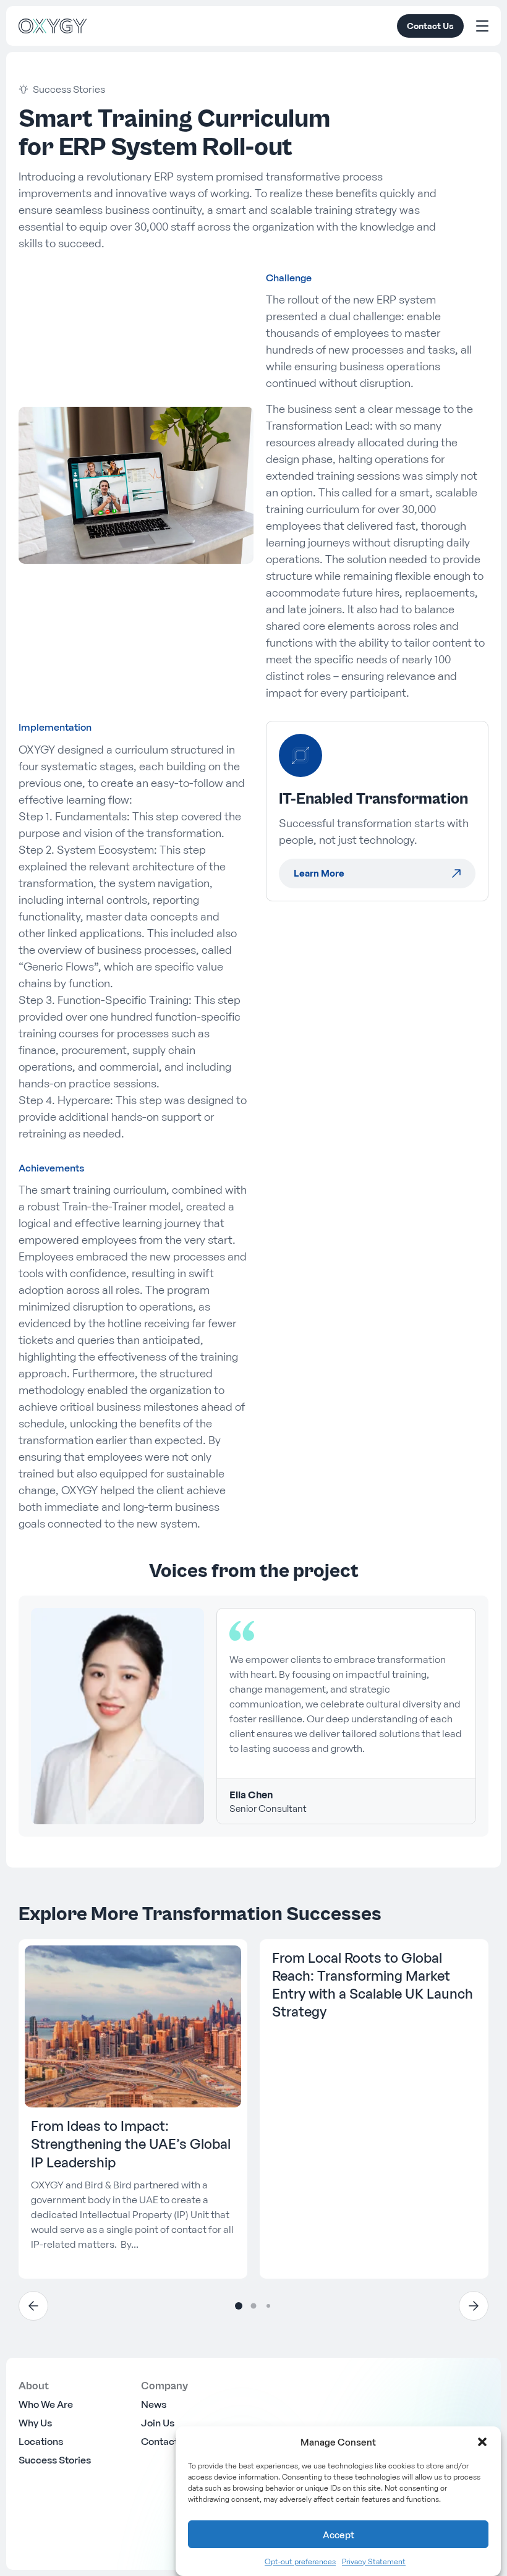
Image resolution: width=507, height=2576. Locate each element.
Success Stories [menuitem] (55, 2460)
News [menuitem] (154, 2404)
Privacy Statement (374, 2561)
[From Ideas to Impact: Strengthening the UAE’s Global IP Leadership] (133, 2027)
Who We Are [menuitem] (46, 2404)
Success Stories (69, 89)
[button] (482, 2442)
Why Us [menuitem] (35, 2423)
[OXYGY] (53, 26)
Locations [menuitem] (41, 2441)
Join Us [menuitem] (158, 2423)
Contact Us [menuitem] (166, 2441)
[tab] (239, 2306)
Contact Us (430, 26)
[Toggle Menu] (482, 26)
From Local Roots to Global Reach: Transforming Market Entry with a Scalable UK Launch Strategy (373, 1985)
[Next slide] (474, 2306)
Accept (339, 2535)
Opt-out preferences (300, 2561)
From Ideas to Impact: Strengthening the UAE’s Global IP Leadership (131, 2144)
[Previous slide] (33, 2306)
